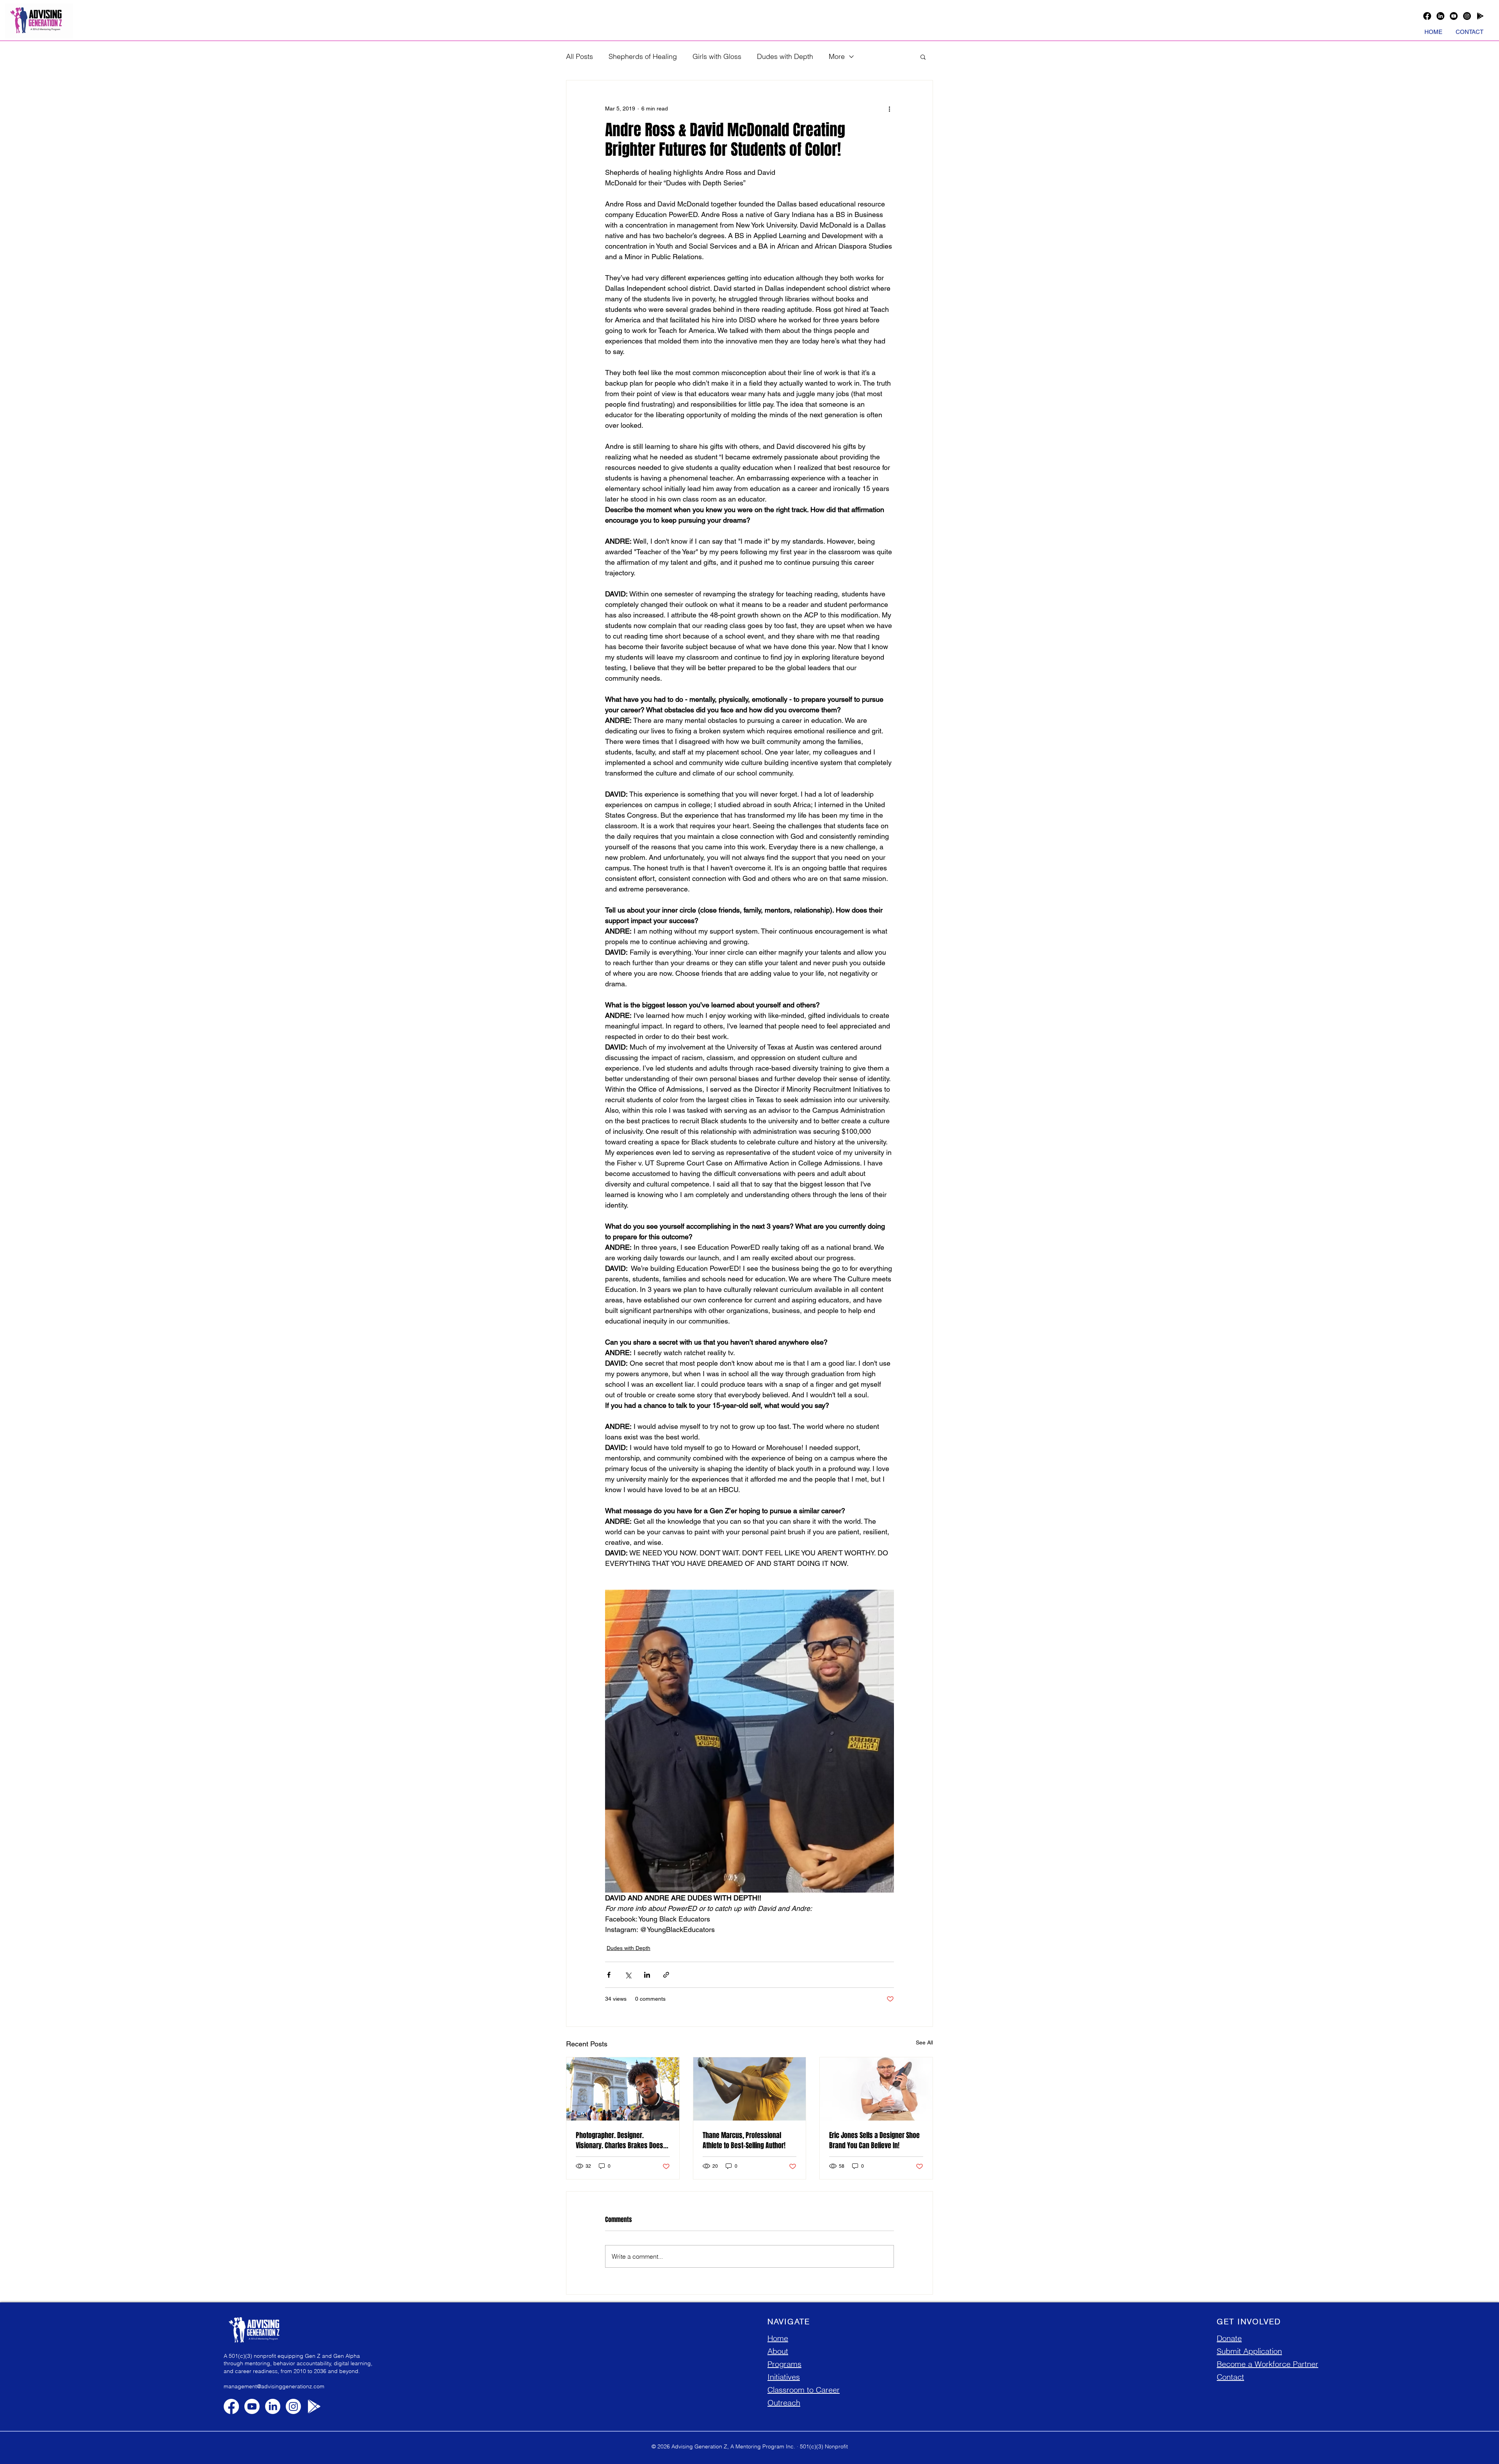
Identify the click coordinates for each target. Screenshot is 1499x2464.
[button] (923, 57)
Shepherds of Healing (643, 56)
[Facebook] (1427, 16)
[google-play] (1480, 16)
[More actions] (889, 109)
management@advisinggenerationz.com (274, 2386)
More (837, 56)
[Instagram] (1467, 16)
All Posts (579, 56)
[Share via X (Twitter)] (628, 1975)
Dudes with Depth (785, 56)
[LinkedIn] (1440, 16)
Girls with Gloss (717, 56)
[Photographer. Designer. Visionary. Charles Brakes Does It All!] (623, 2089)
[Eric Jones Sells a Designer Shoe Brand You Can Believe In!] (876, 2089)
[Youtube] (1454, 16)
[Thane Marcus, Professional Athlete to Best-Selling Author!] (750, 2089)
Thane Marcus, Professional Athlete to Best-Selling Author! (744, 2140)
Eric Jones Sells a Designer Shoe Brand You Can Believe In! (874, 2140)
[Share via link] (666, 1975)
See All (924, 2042)
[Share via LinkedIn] (647, 1975)
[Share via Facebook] (609, 1975)
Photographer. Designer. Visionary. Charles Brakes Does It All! (622, 2140)
